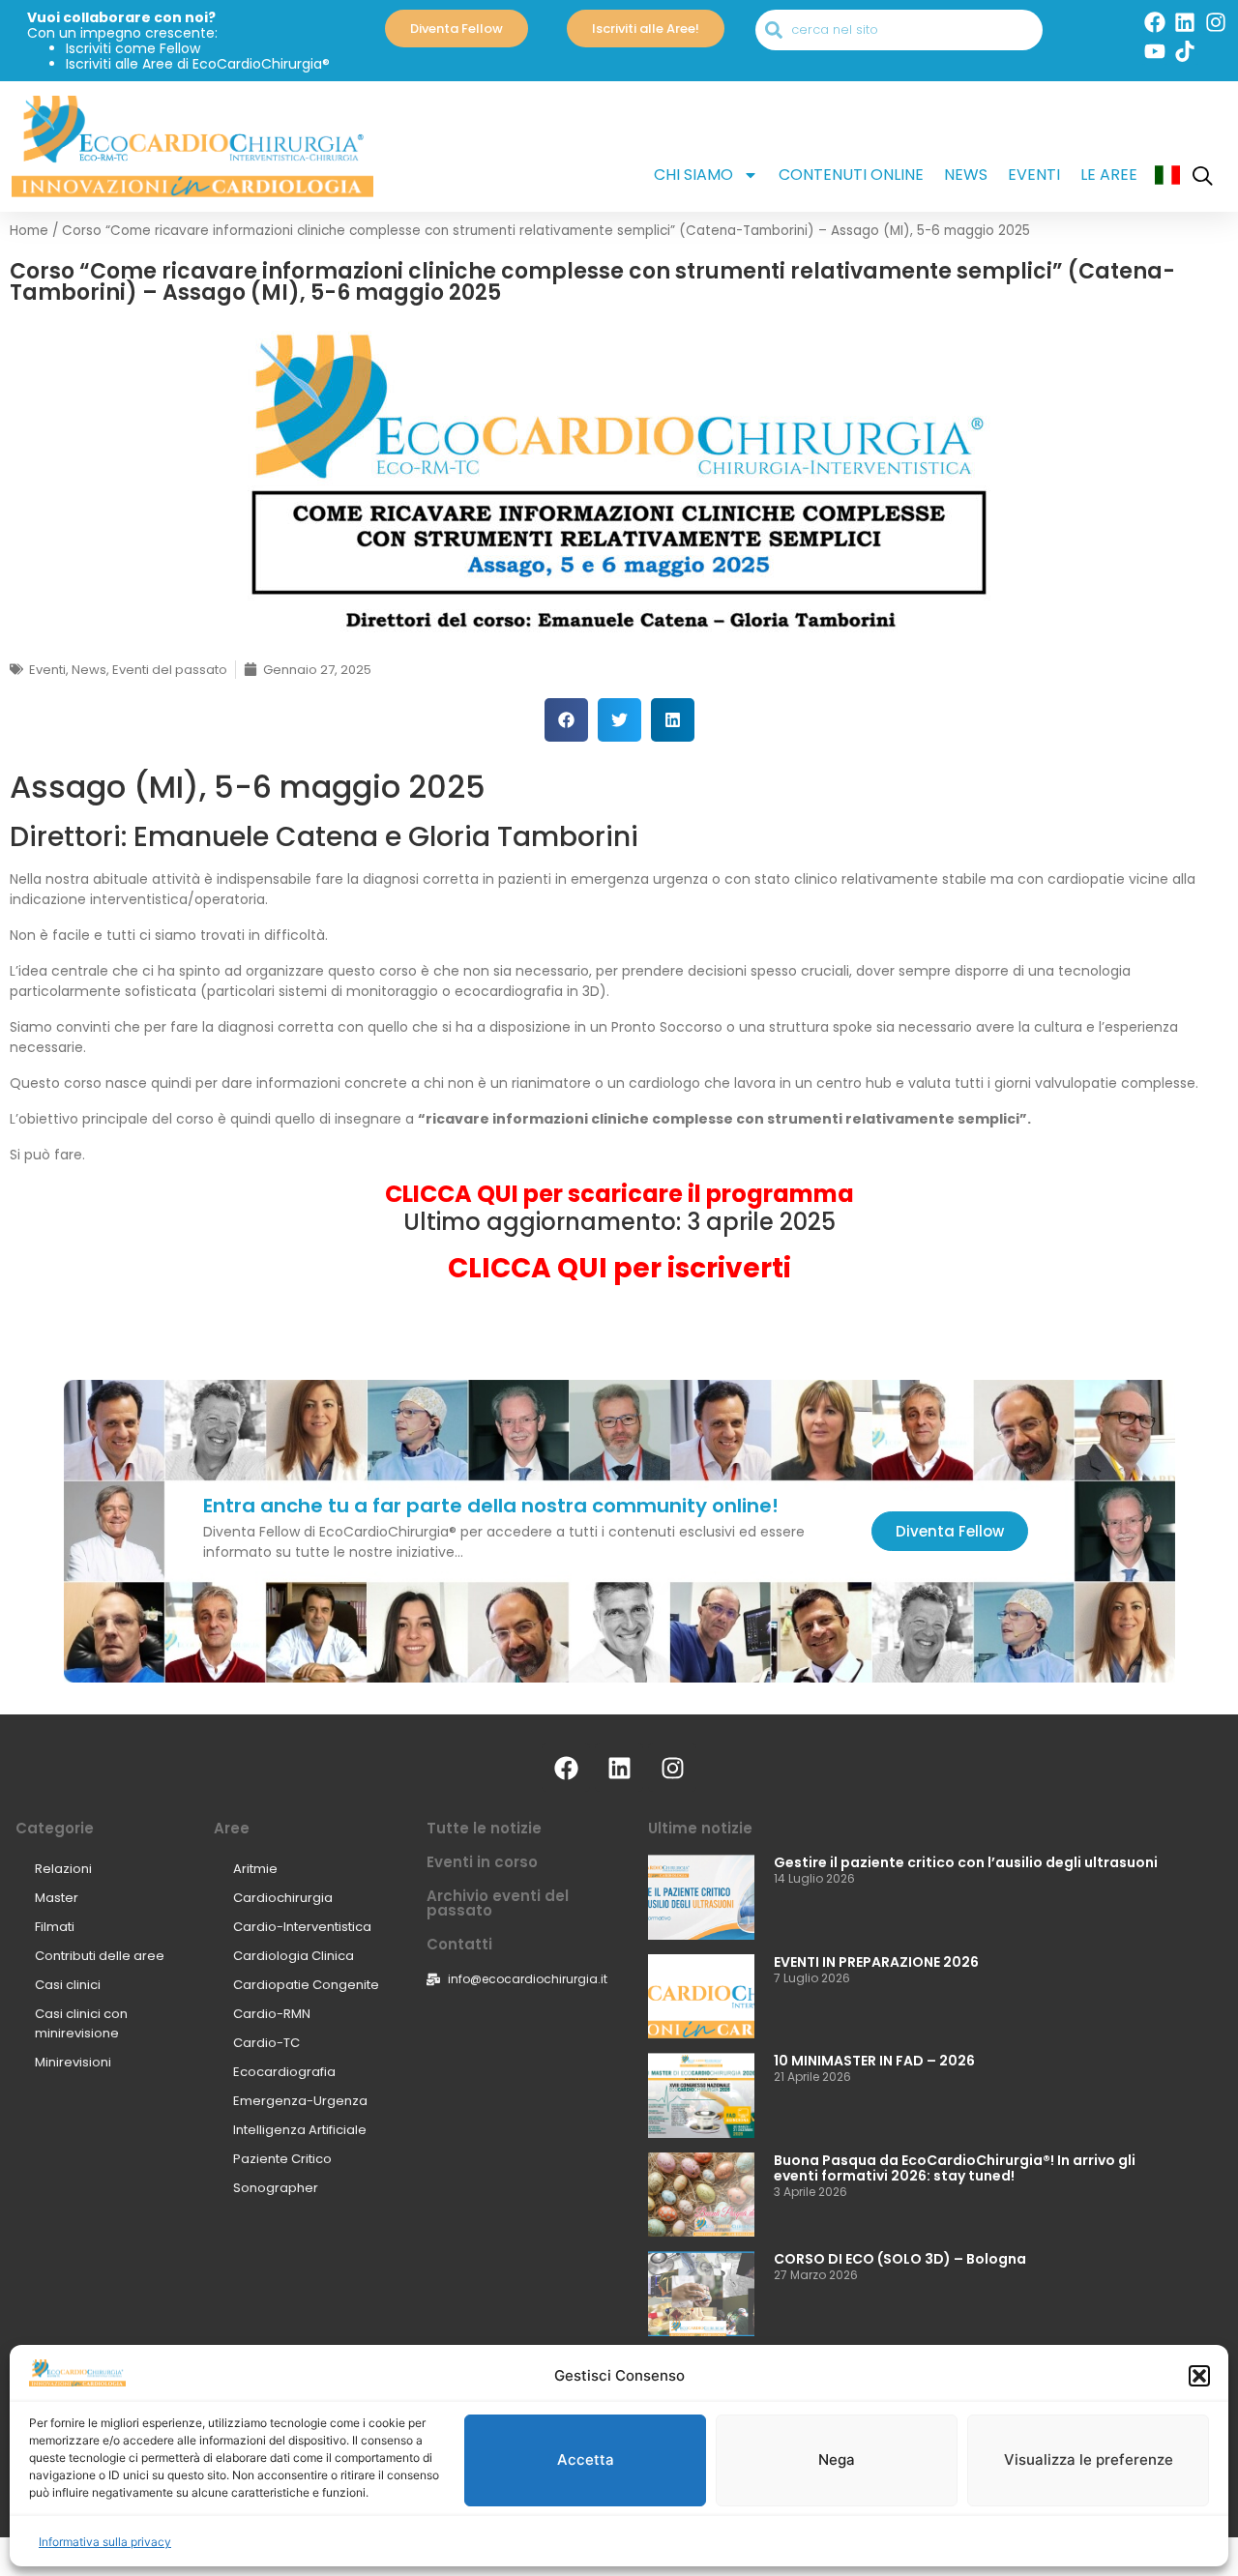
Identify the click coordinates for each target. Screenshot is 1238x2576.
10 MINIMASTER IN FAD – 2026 (874, 2061)
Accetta (586, 2460)
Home (29, 231)
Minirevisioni (73, 2062)
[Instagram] (1216, 22)
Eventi (1034, 175)
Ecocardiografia (284, 2072)
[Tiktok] (1185, 51)
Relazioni (63, 1869)
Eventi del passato (170, 670)
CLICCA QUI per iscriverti (619, 1268)
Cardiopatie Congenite (306, 1985)
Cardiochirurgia (283, 1898)
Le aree (1109, 175)
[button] (1199, 2376)
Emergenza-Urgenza (300, 2101)
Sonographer (276, 2188)
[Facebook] (1155, 22)
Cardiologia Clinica (294, 1956)
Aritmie (255, 1869)
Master (57, 1898)
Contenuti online (851, 175)
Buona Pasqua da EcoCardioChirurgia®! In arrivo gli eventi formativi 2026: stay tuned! (955, 2168)
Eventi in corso (482, 1862)
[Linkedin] (1185, 22)
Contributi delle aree (100, 1956)
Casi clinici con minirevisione (81, 2023)
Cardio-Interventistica (302, 1927)
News (966, 175)
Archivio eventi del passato (498, 1903)
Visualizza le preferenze (1089, 2460)
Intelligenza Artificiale (300, 2130)
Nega (837, 2460)
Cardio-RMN (272, 2014)
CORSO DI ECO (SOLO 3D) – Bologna (900, 2259)
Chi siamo (693, 175)
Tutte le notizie (484, 1828)
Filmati (55, 1927)
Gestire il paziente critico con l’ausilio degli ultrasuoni (966, 1862)
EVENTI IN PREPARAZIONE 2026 (876, 1962)
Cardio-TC (266, 2043)
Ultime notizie (700, 1828)
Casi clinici (68, 1985)
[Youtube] (1155, 51)
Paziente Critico (282, 2159)
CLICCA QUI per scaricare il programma (619, 1194)
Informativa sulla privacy (105, 2542)
